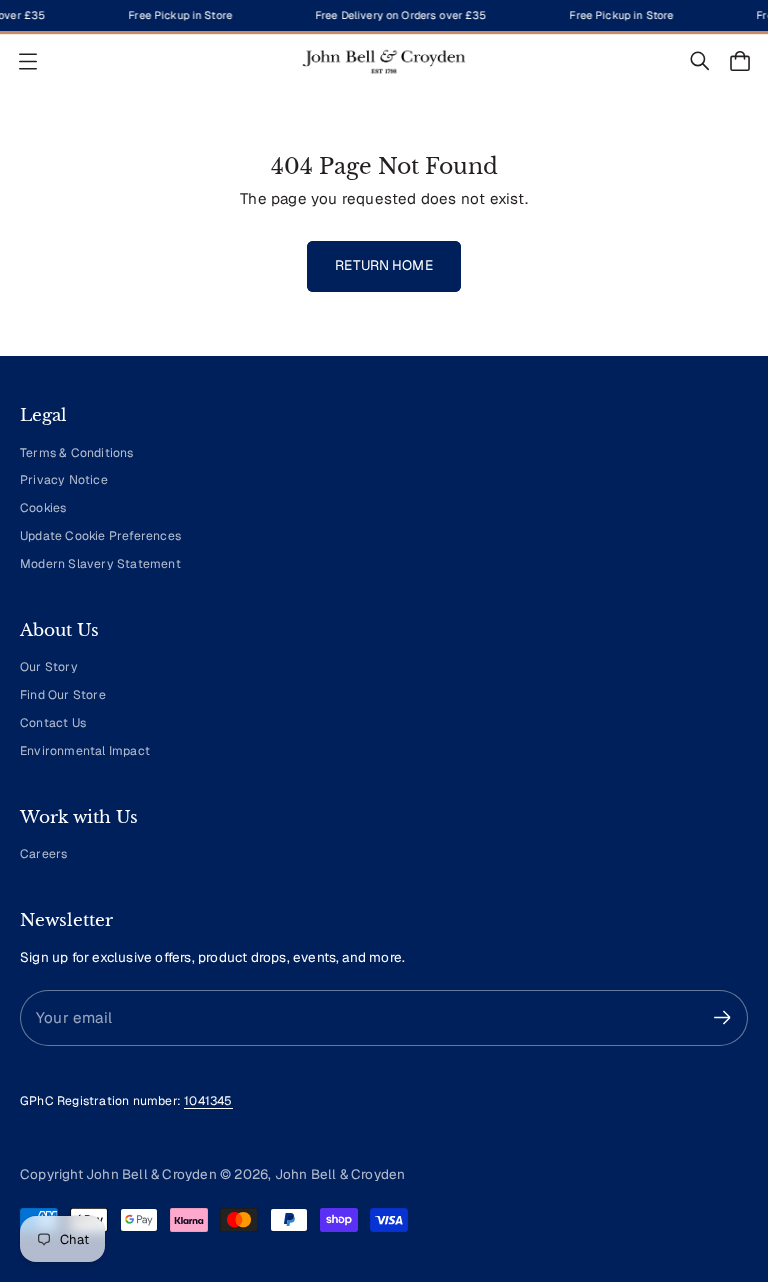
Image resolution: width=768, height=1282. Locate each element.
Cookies (43, 508)
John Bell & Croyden (340, 1174)
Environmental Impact (85, 751)
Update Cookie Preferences (100, 536)
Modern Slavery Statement (100, 564)
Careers (43, 854)
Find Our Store (63, 695)
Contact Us (53, 723)
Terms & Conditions (77, 453)
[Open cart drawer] (740, 61)
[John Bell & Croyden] (384, 61)
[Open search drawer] (700, 61)
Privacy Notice (64, 480)
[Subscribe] (722, 1017)
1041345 (208, 1101)
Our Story (49, 667)
